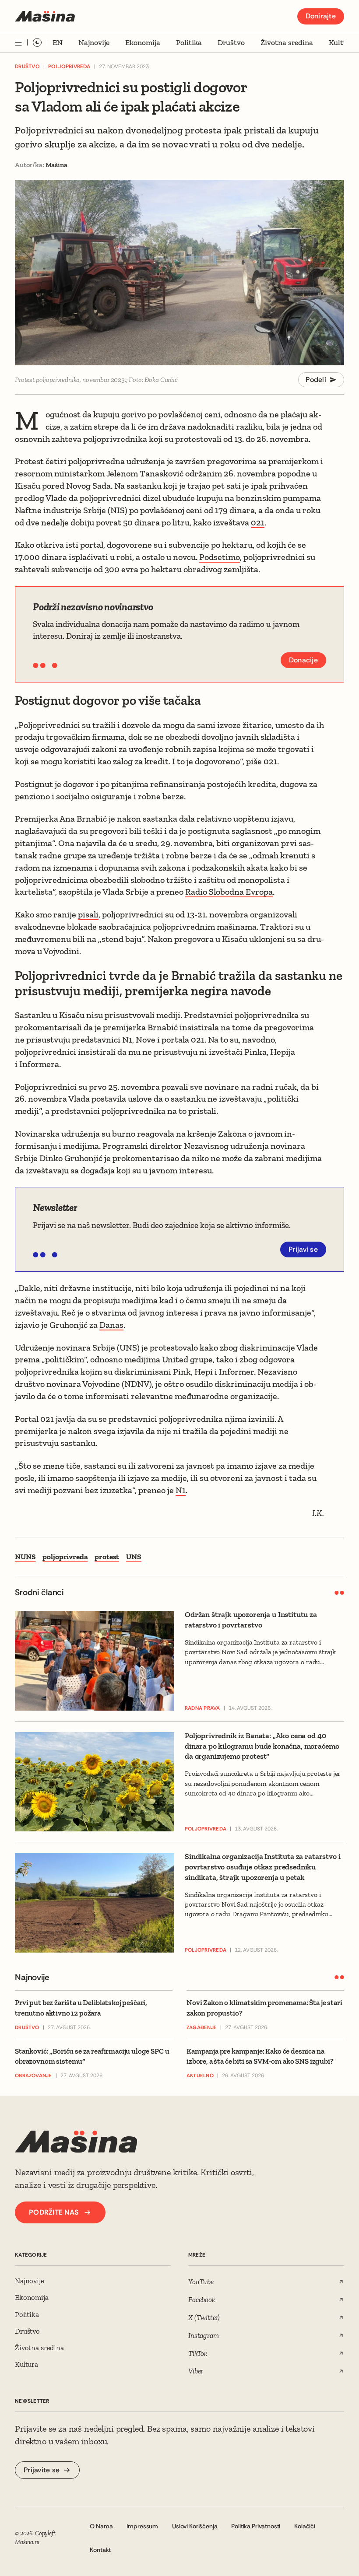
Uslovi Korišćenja (195, 2526)
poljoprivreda (65, 1557)
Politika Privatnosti (256, 2526)
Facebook (202, 2299)
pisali (88, 914)
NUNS (25, 1557)
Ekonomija (143, 42)
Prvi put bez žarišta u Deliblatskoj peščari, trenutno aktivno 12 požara (81, 2008)
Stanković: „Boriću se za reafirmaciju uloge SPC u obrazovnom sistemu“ (92, 2056)
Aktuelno (200, 2076)
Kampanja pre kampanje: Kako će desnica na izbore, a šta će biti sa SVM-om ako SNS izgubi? (260, 2056)
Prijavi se (303, 1249)
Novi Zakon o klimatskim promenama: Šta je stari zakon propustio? (264, 2008)
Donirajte (321, 16)
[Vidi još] (18, 43)
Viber (196, 2371)
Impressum (142, 2526)
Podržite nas (54, 2212)
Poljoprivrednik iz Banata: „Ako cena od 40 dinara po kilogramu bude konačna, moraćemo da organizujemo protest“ (262, 1746)
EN (58, 42)
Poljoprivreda (69, 66)
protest (107, 1557)
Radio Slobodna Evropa (229, 892)
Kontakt (100, 2550)
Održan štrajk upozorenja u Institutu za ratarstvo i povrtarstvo (251, 1620)
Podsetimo (220, 557)
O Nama (101, 2526)
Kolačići (305, 2526)
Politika (189, 42)
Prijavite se (42, 2470)
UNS (134, 1557)
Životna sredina (287, 42)
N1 (181, 1490)
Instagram (204, 2335)
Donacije (303, 660)
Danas (111, 1325)
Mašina (56, 165)
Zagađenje (202, 2028)
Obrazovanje (33, 2076)
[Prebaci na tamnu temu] (37, 42)
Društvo (231, 42)
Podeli (316, 380)
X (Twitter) (204, 2317)
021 (258, 522)
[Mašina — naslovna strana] (45, 16)
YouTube (201, 2282)
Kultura (342, 42)
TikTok (198, 2353)
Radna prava (202, 1708)
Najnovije (94, 42)
